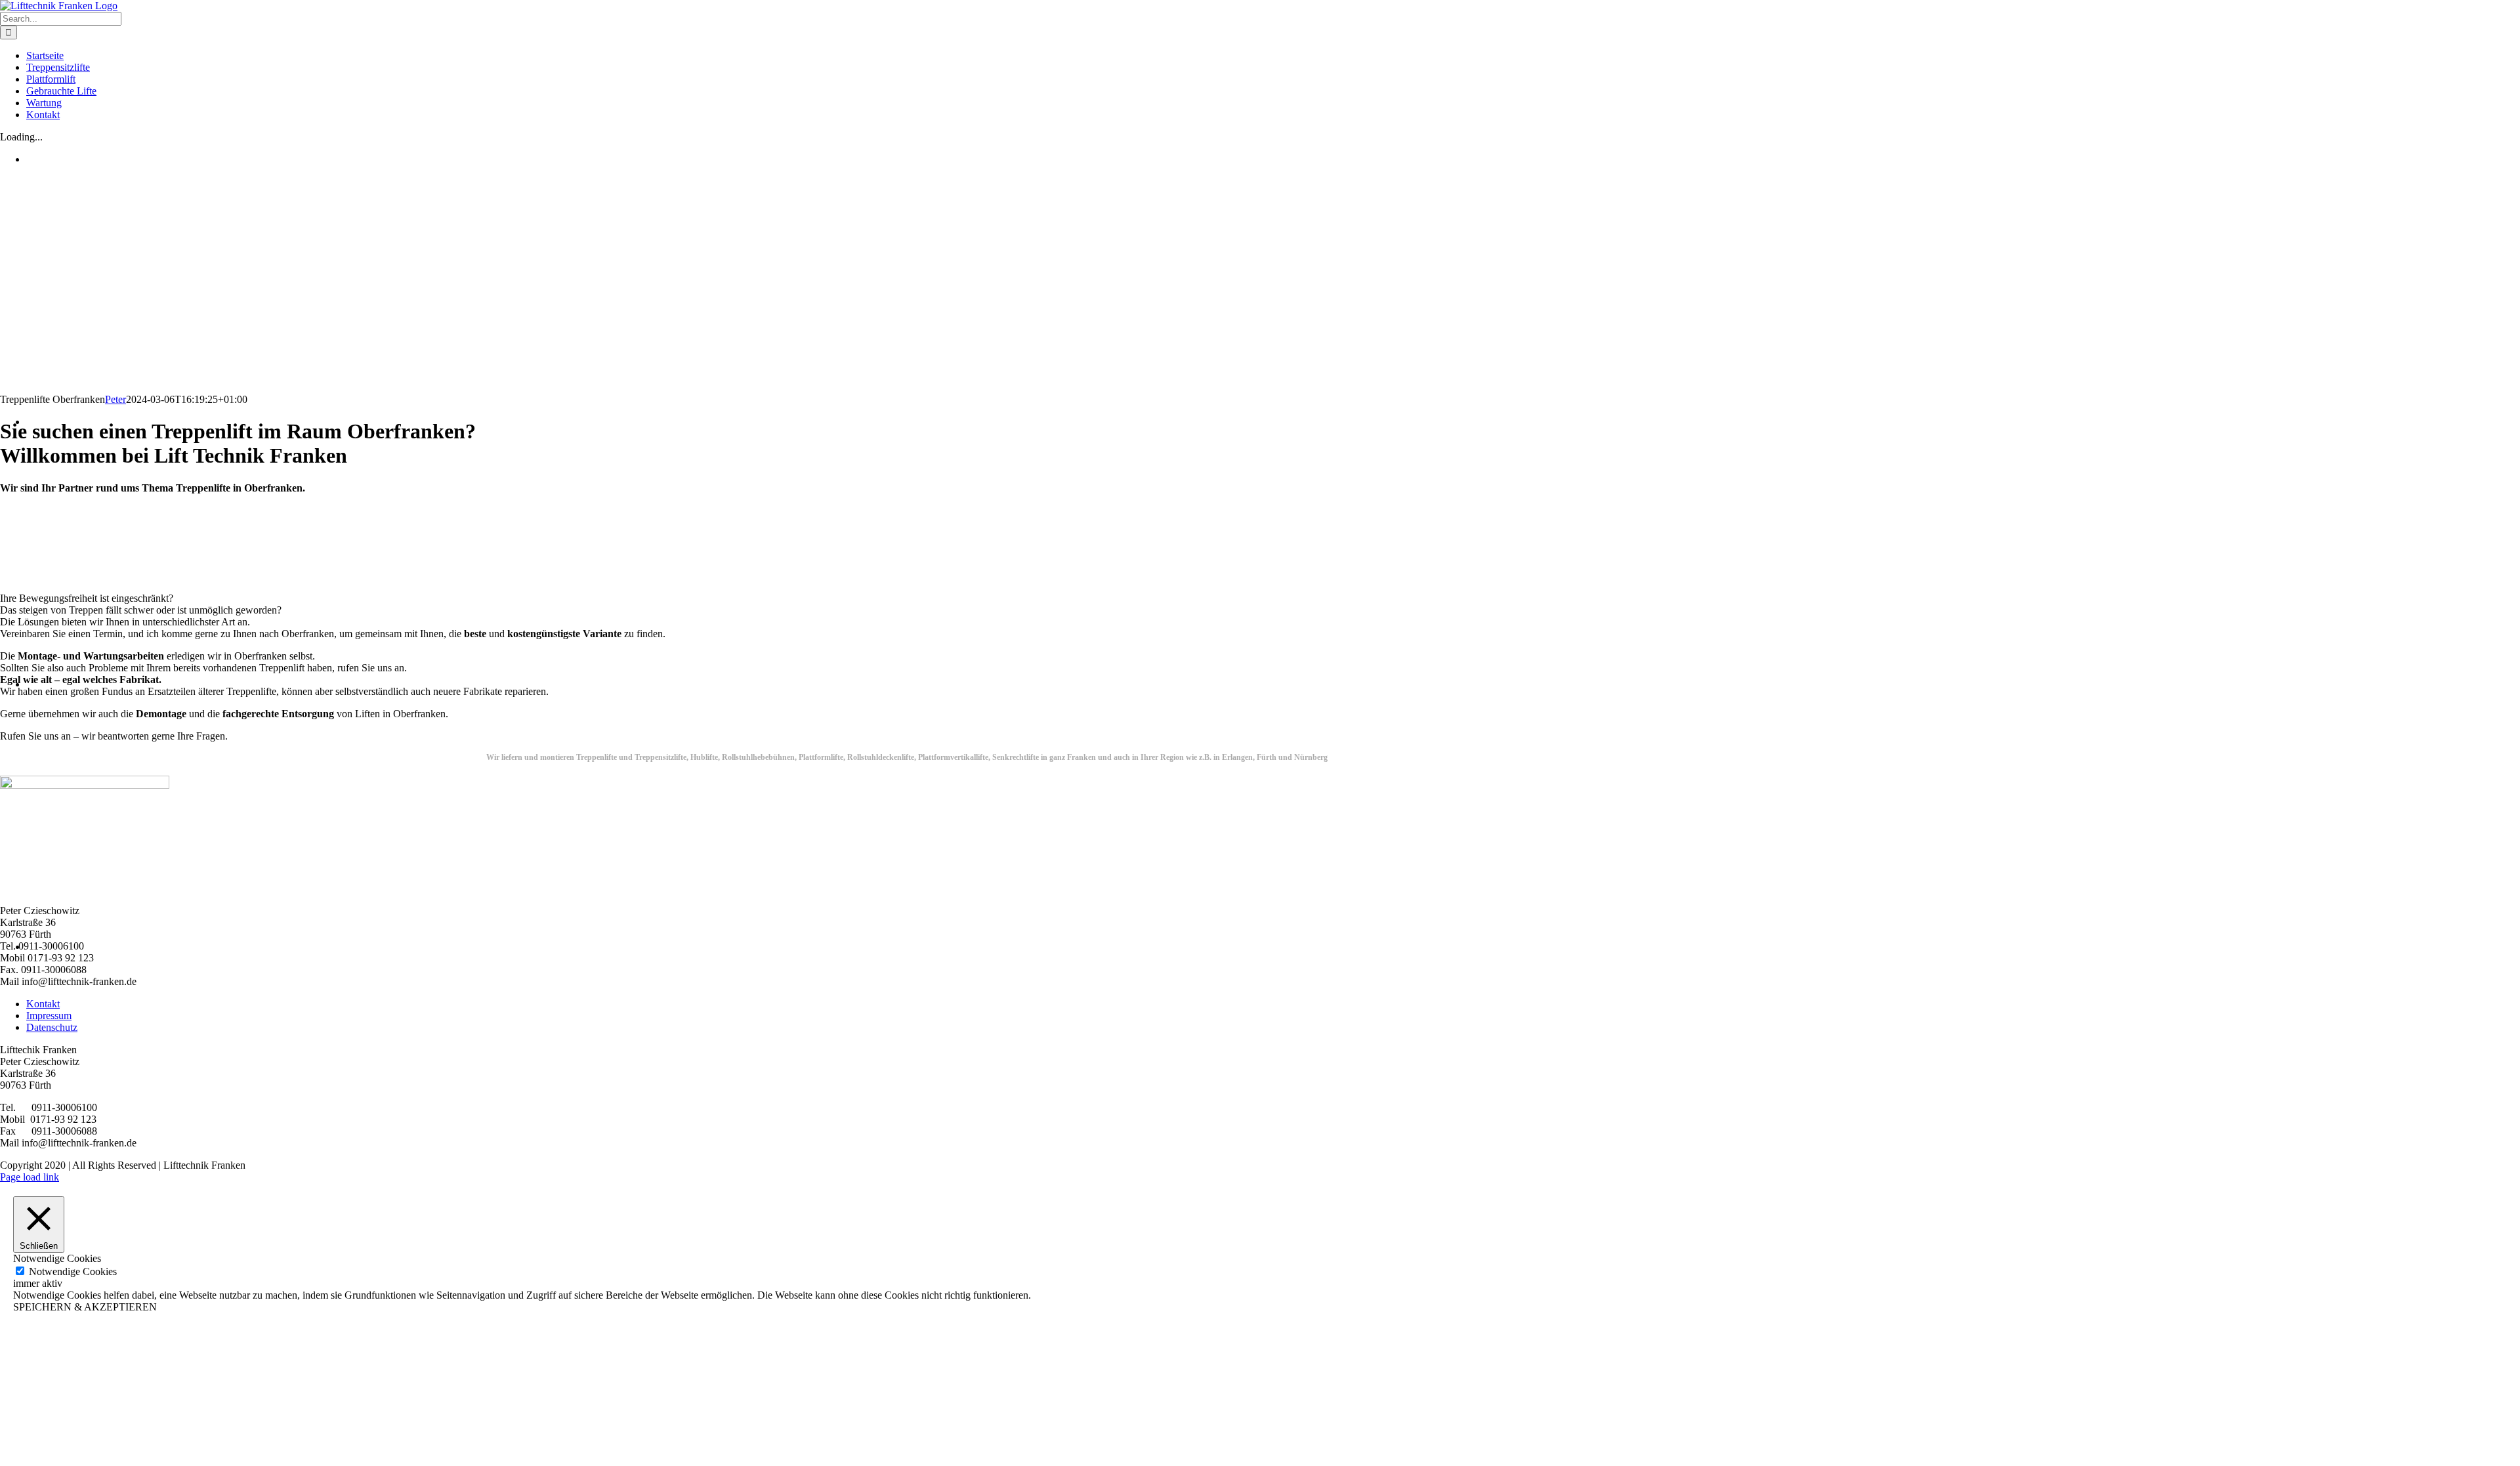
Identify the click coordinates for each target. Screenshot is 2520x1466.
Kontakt (43, 1004)
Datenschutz (52, 1027)
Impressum (49, 1016)
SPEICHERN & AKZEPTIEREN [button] (85, 1307)
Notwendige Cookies (73, 1271)
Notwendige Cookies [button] (57, 1258)
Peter (115, 399)
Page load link (30, 1177)
